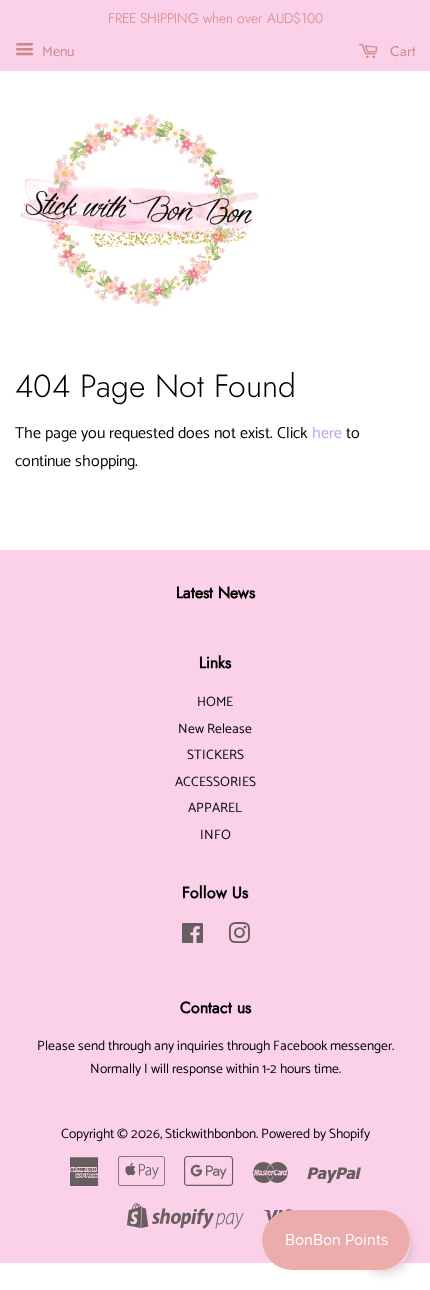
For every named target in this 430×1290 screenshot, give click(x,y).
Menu (56, 52)
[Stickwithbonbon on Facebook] (192, 938)
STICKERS (215, 755)
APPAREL (215, 808)
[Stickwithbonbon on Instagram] (239, 938)
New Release (215, 729)
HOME (215, 702)
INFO (215, 835)
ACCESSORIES (215, 782)
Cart (400, 51)
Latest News (215, 592)
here (327, 433)
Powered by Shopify (315, 1134)
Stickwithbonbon (210, 1134)
